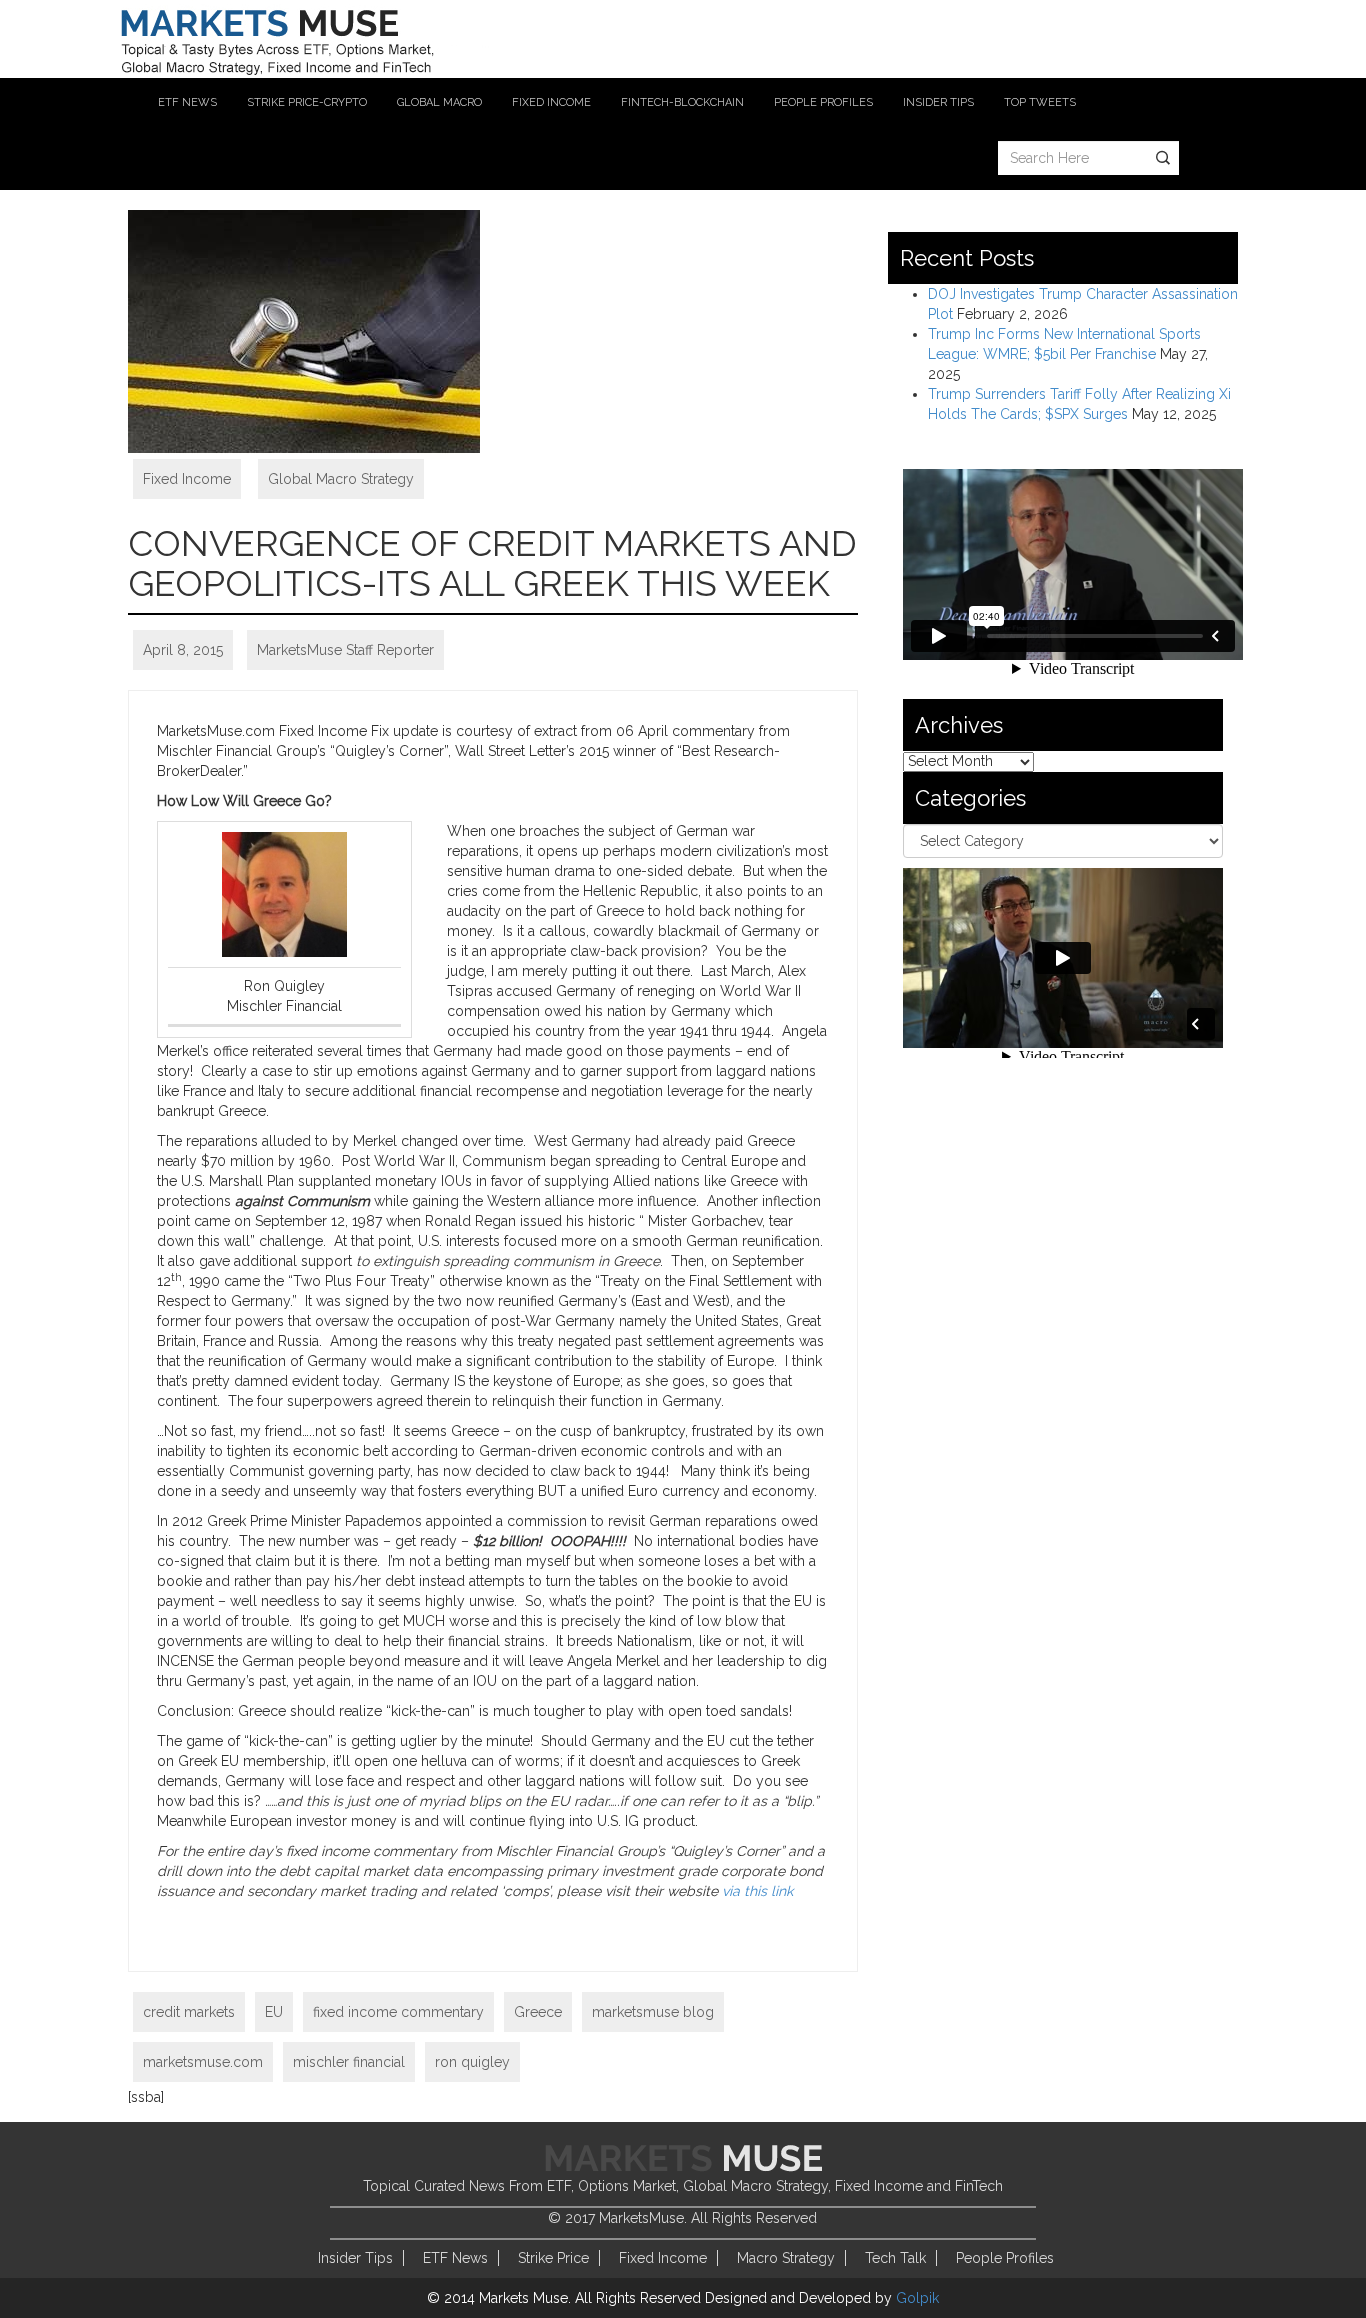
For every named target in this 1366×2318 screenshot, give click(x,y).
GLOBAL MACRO (439, 102)
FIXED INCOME (551, 102)
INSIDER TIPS (938, 102)
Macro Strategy (786, 2258)
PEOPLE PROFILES (823, 102)
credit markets (189, 2012)
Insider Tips (355, 2258)
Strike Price (553, 2258)
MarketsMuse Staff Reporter (345, 650)
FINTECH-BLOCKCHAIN (682, 102)
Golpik (917, 2298)
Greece (538, 2012)
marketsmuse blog (653, 2012)
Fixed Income (187, 479)
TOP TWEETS (1040, 102)
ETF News (455, 2258)
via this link (757, 1891)
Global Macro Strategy (341, 479)
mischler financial (349, 2062)
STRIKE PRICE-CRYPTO (307, 102)
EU (274, 2012)
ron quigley (472, 2062)
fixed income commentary (398, 2012)
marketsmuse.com (203, 2062)
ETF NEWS (187, 102)
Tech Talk (895, 2258)
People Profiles (1005, 2258)
